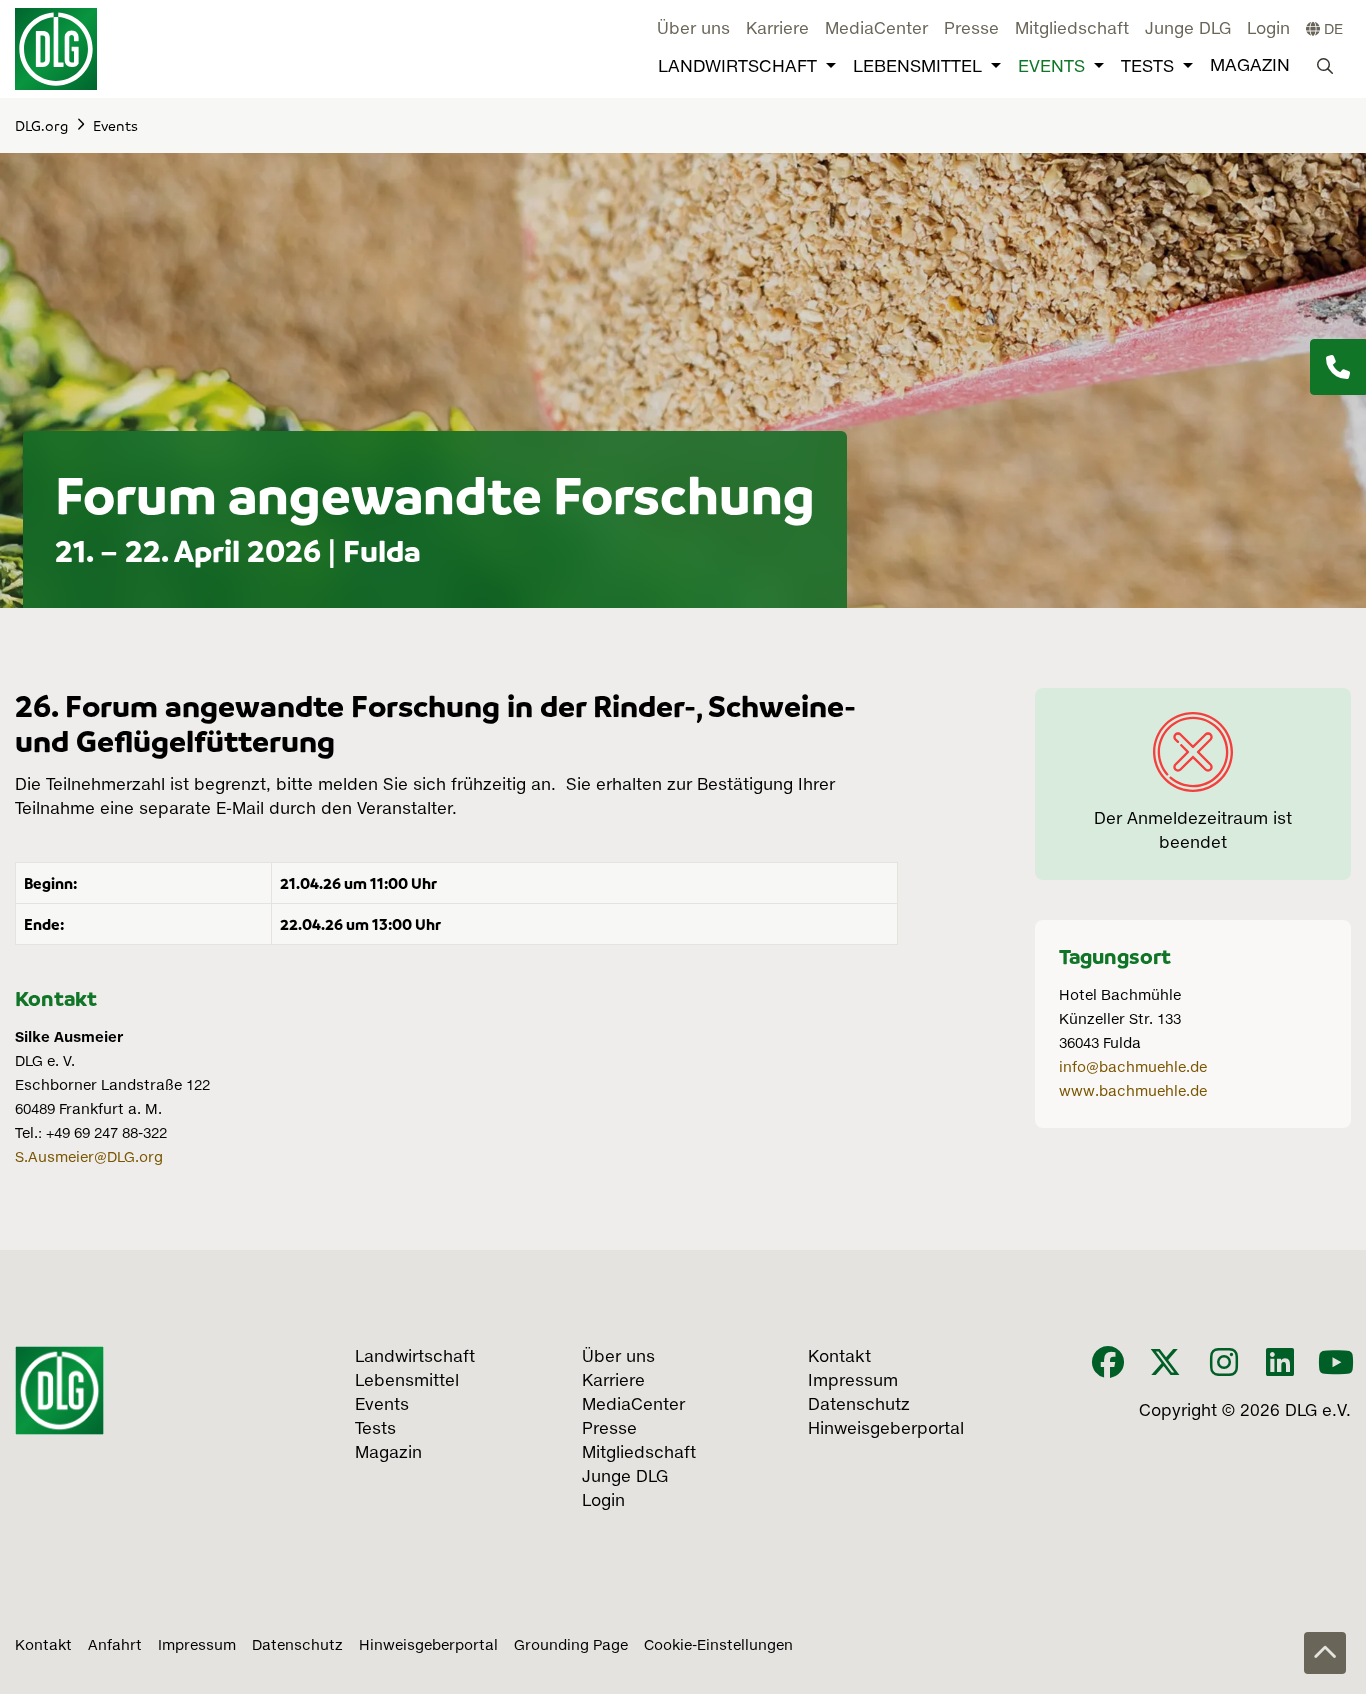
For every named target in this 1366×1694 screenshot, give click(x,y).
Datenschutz (297, 1646)
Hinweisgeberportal (428, 1646)
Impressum (197, 1646)
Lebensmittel (917, 67)
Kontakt (43, 1646)
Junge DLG (1188, 30)
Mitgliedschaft (1072, 30)
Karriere (777, 30)
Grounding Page (571, 1646)
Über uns (693, 30)
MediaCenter (876, 30)
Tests (1147, 67)
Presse (971, 30)
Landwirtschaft (737, 67)
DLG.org (41, 125)
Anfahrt (115, 1646)
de (1331, 30)
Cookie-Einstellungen (718, 1646)
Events (1051, 67)
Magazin (1250, 66)
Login (1268, 30)
